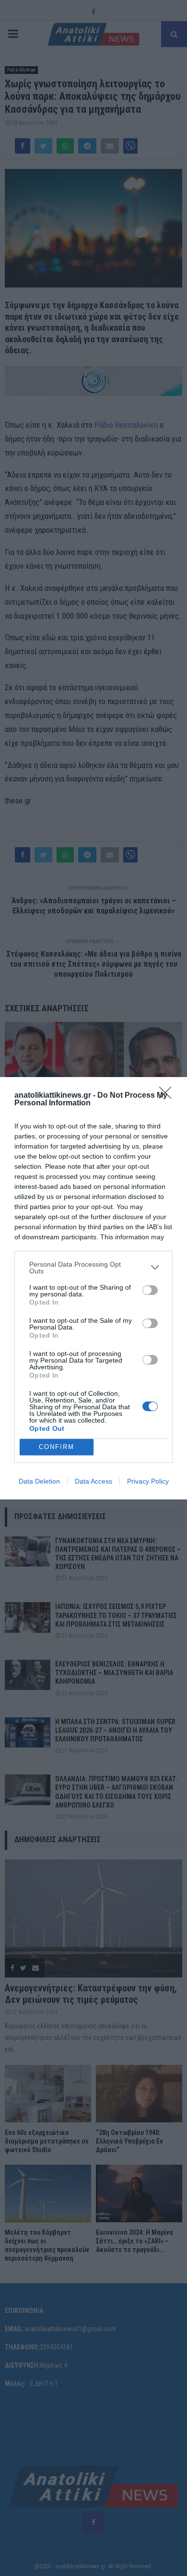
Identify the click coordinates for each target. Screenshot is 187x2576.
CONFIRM (57, 1447)
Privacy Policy (148, 1481)
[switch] (150, 1290)
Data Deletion (39, 1481)
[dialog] (93, 1288)
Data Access (93, 1481)
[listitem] (93, 1268)
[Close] (168, 1096)
